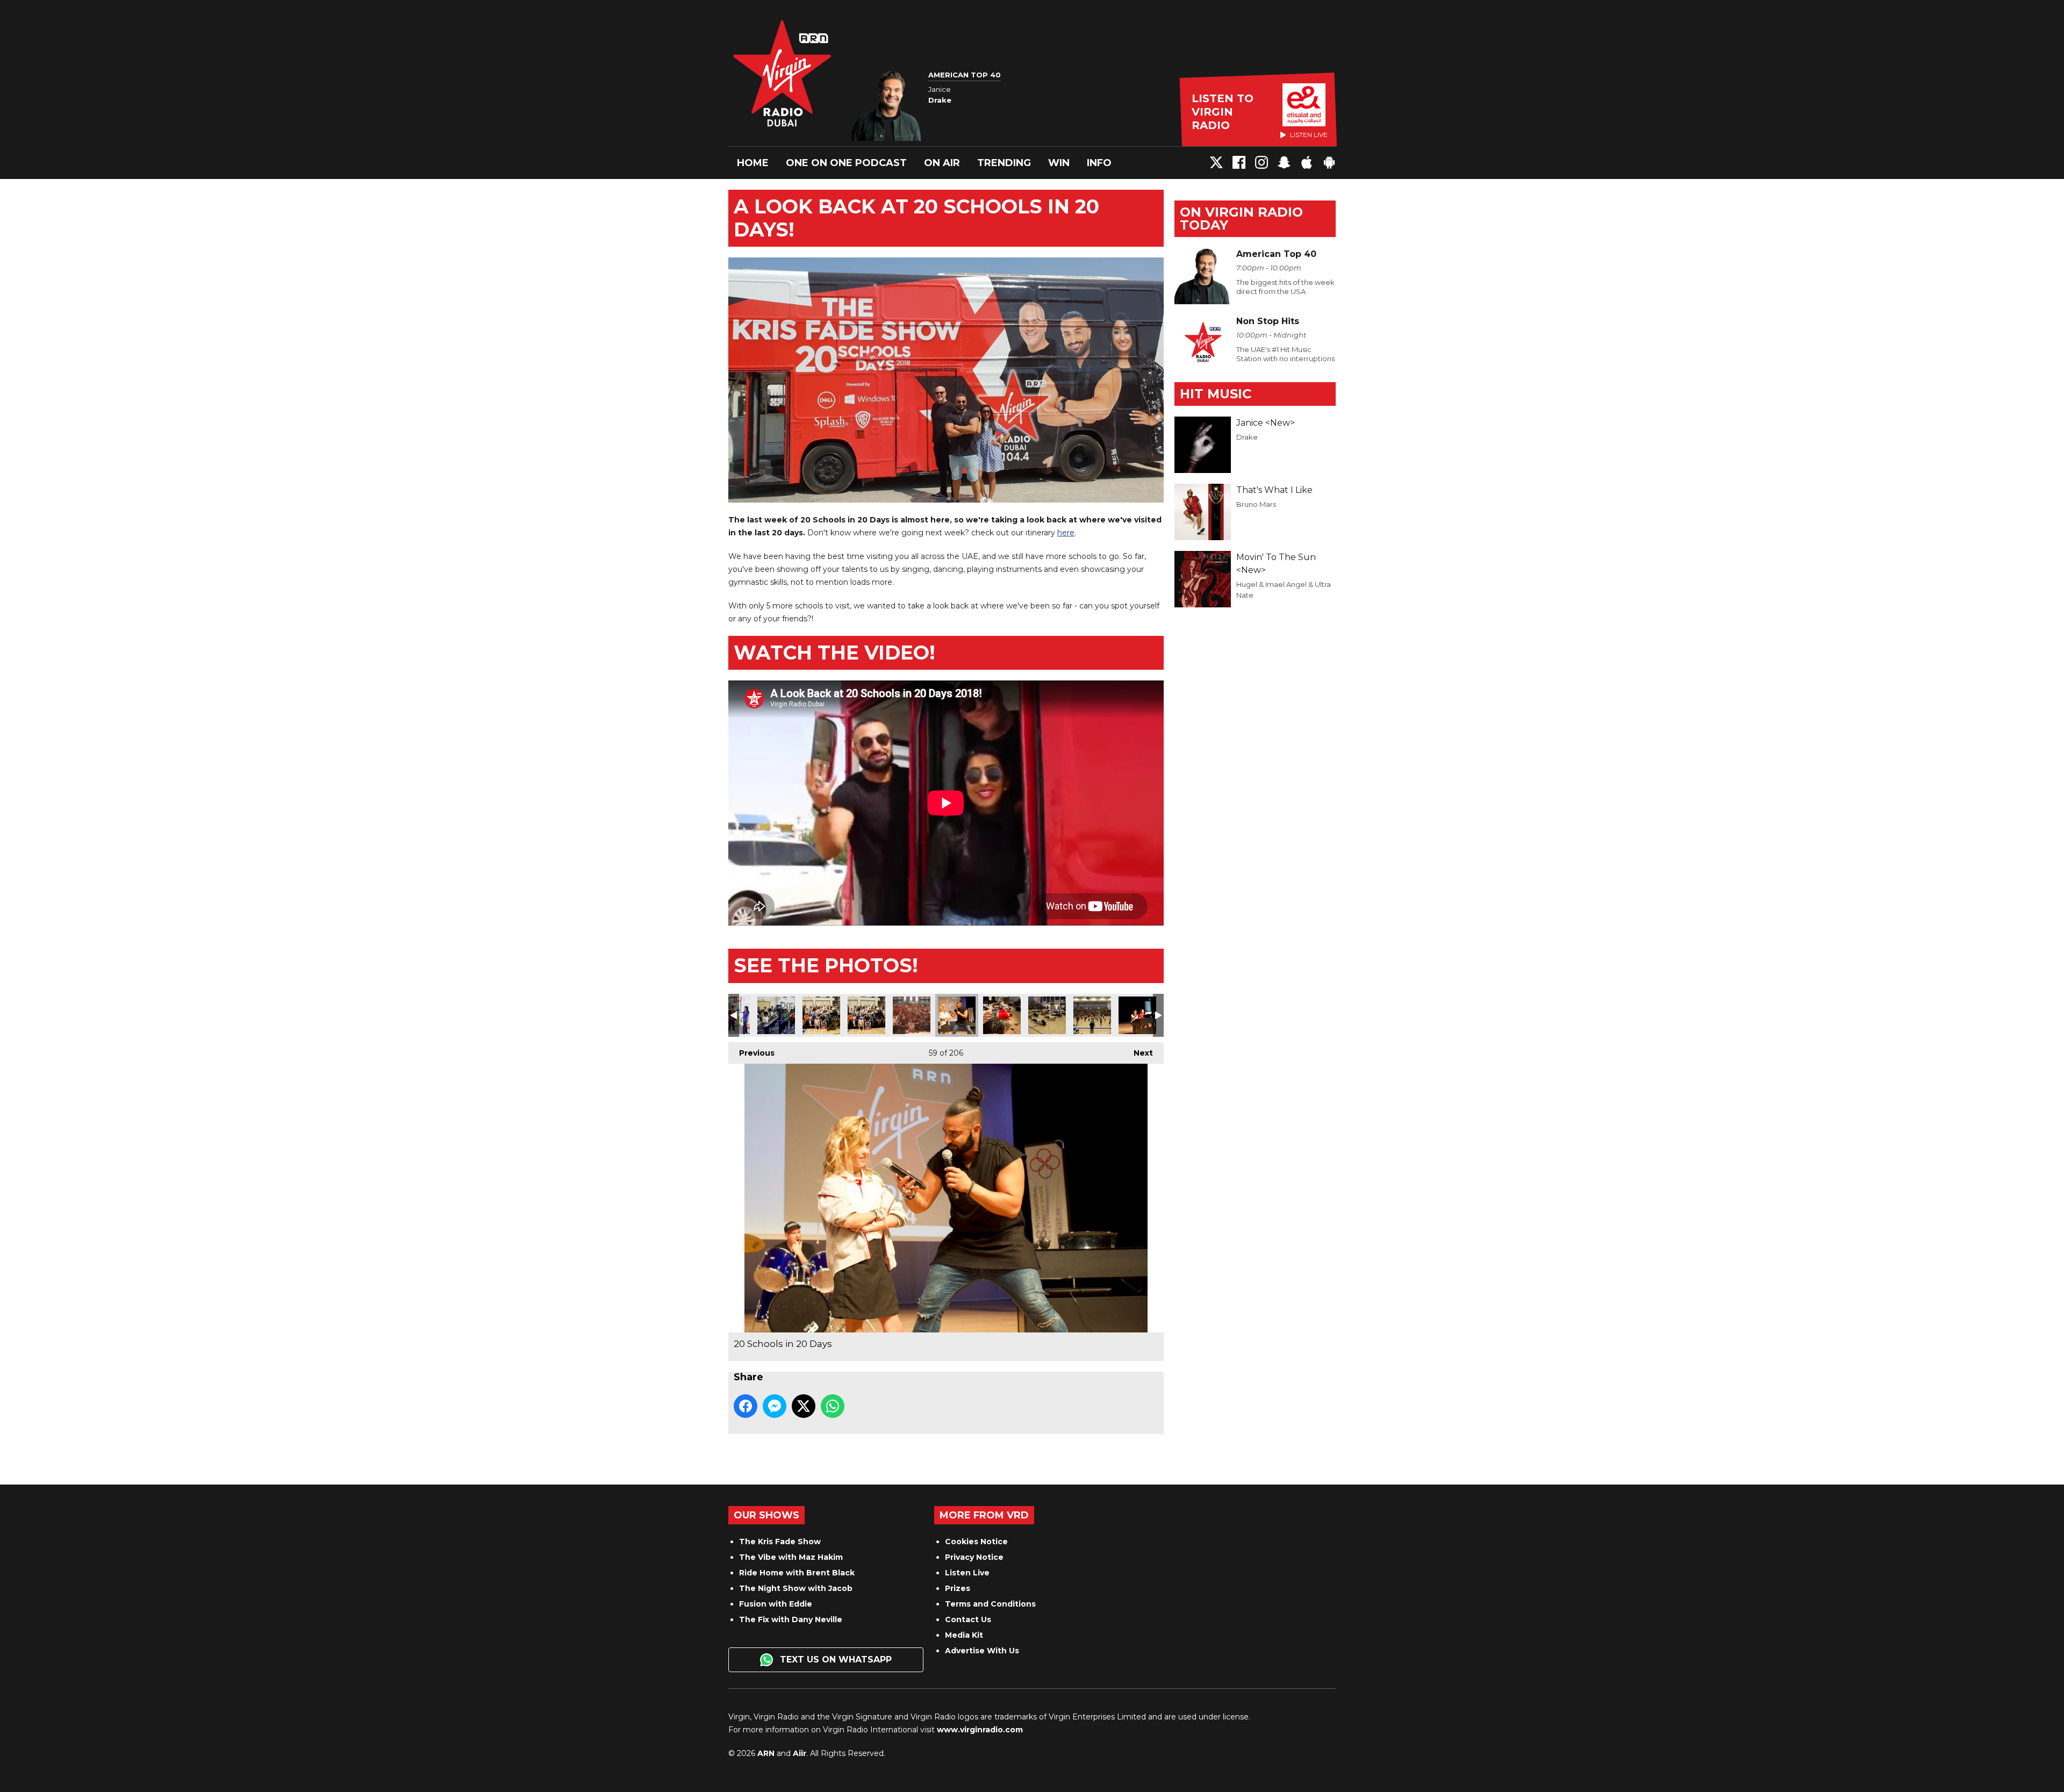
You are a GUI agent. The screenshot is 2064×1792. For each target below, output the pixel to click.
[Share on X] (804, 1406)
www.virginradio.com (980, 1730)
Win (1059, 163)
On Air (942, 163)
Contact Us (968, 1619)
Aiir (800, 1753)
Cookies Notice (976, 1542)
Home (753, 163)
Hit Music (1216, 394)
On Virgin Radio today (1241, 218)
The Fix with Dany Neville (791, 1619)
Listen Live (967, 1573)
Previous (751, 1053)
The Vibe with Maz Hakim (791, 1557)
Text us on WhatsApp (834, 1660)
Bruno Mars (1256, 504)
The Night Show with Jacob (796, 1588)
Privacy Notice (974, 1557)
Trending (1004, 163)
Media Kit (964, 1635)
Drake (1247, 437)
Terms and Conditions (990, 1604)
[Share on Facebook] (746, 1406)
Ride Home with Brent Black (797, 1573)
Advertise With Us (982, 1651)
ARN (766, 1753)
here (1066, 533)
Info (1099, 163)
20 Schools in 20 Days (776, 1015)
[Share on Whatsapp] (833, 1406)
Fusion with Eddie (776, 1604)
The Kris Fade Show (780, 1542)
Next (1138, 1053)
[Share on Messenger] (775, 1406)
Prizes (958, 1588)
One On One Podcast (846, 163)
